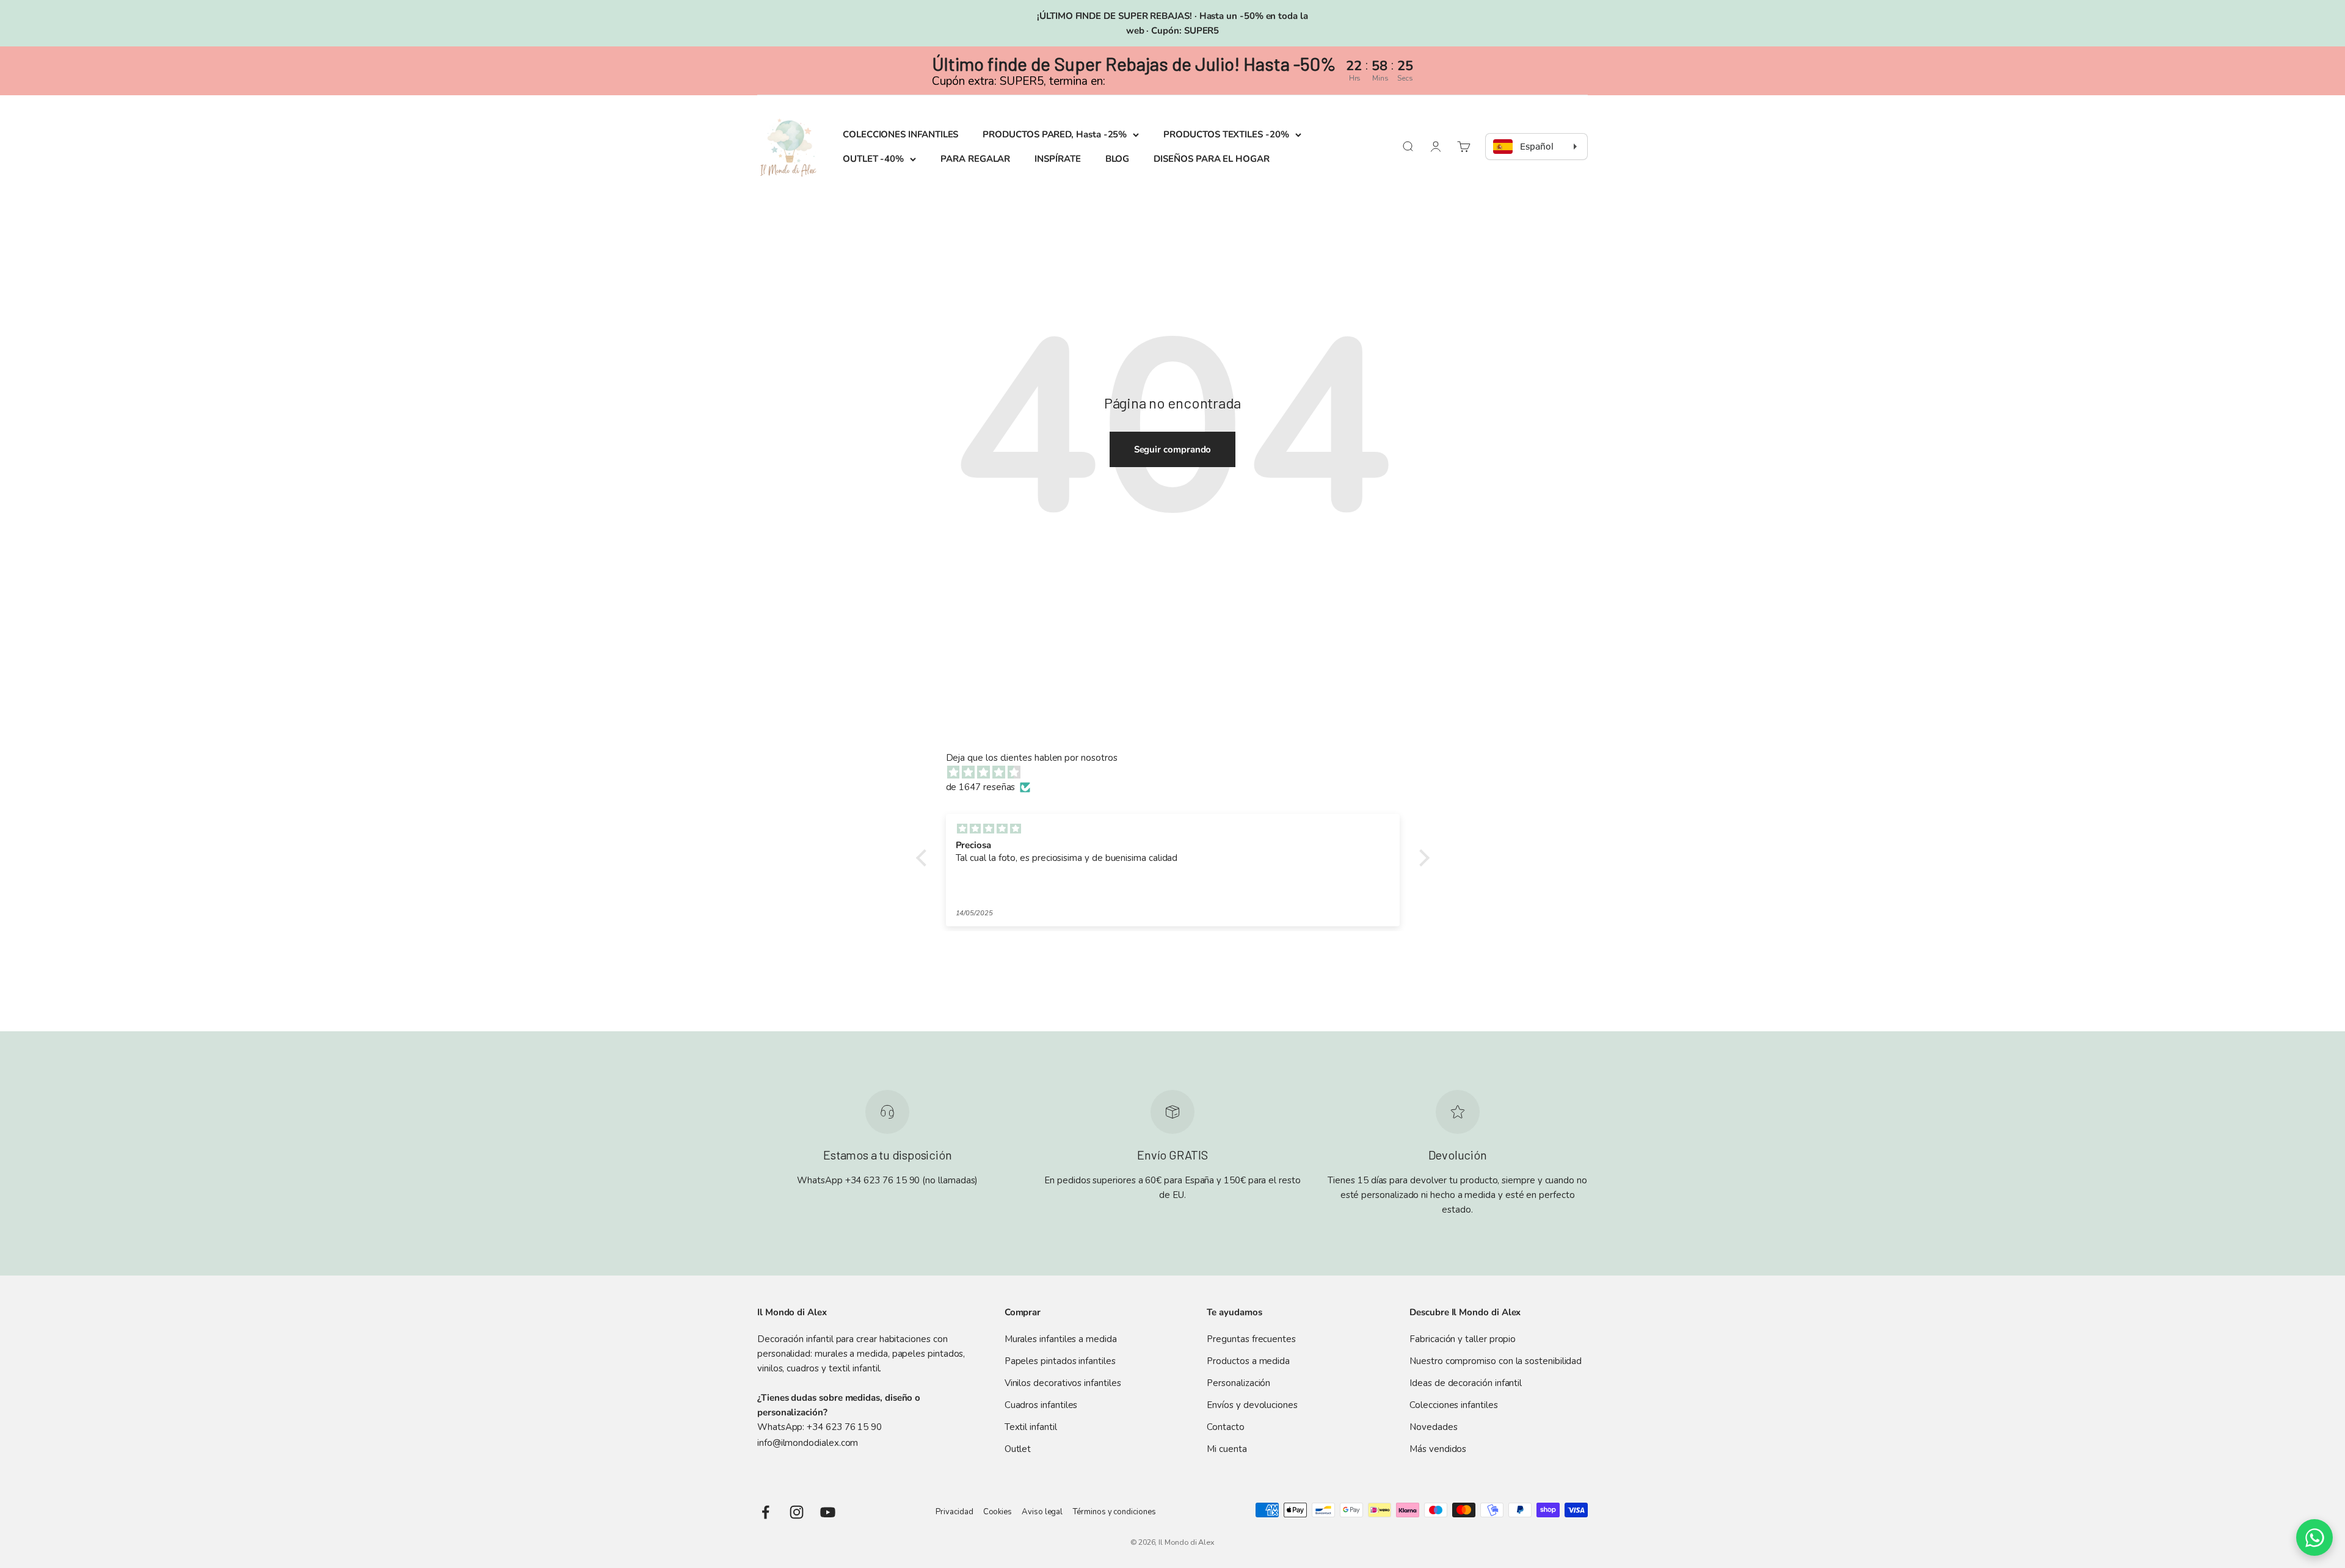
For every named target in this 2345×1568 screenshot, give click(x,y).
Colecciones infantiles (1453, 1405)
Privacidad (954, 1512)
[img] (1179, 772)
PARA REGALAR (975, 159)
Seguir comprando (1173, 449)
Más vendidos (1438, 1449)
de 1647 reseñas (981, 787)
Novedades (1433, 1427)
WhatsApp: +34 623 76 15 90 (820, 1427)
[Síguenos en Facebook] (765, 1512)
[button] (924, 858)
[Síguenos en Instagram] (797, 1512)
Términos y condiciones (1114, 1512)
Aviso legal (1042, 1512)
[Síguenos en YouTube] (828, 1512)
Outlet (1018, 1449)
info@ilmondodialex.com (808, 1443)
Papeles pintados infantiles (1060, 1361)
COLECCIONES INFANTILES (900, 134)
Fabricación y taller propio (1463, 1339)
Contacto (1225, 1427)
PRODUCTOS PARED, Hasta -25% (1055, 134)
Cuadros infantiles (1041, 1405)
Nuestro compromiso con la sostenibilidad (1496, 1361)
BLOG (1118, 159)
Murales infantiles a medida (1061, 1339)
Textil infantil (1031, 1427)
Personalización (1238, 1383)
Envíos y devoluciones (1252, 1405)
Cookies (998, 1512)
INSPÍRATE (1057, 159)
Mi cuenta (1227, 1449)
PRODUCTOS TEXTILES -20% (1226, 134)
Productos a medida (1248, 1361)
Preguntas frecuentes (1251, 1339)
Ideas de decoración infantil (1466, 1383)
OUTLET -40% (873, 159)
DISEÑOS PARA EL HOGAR (1211, 159)
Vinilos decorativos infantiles (1063, 1383)
